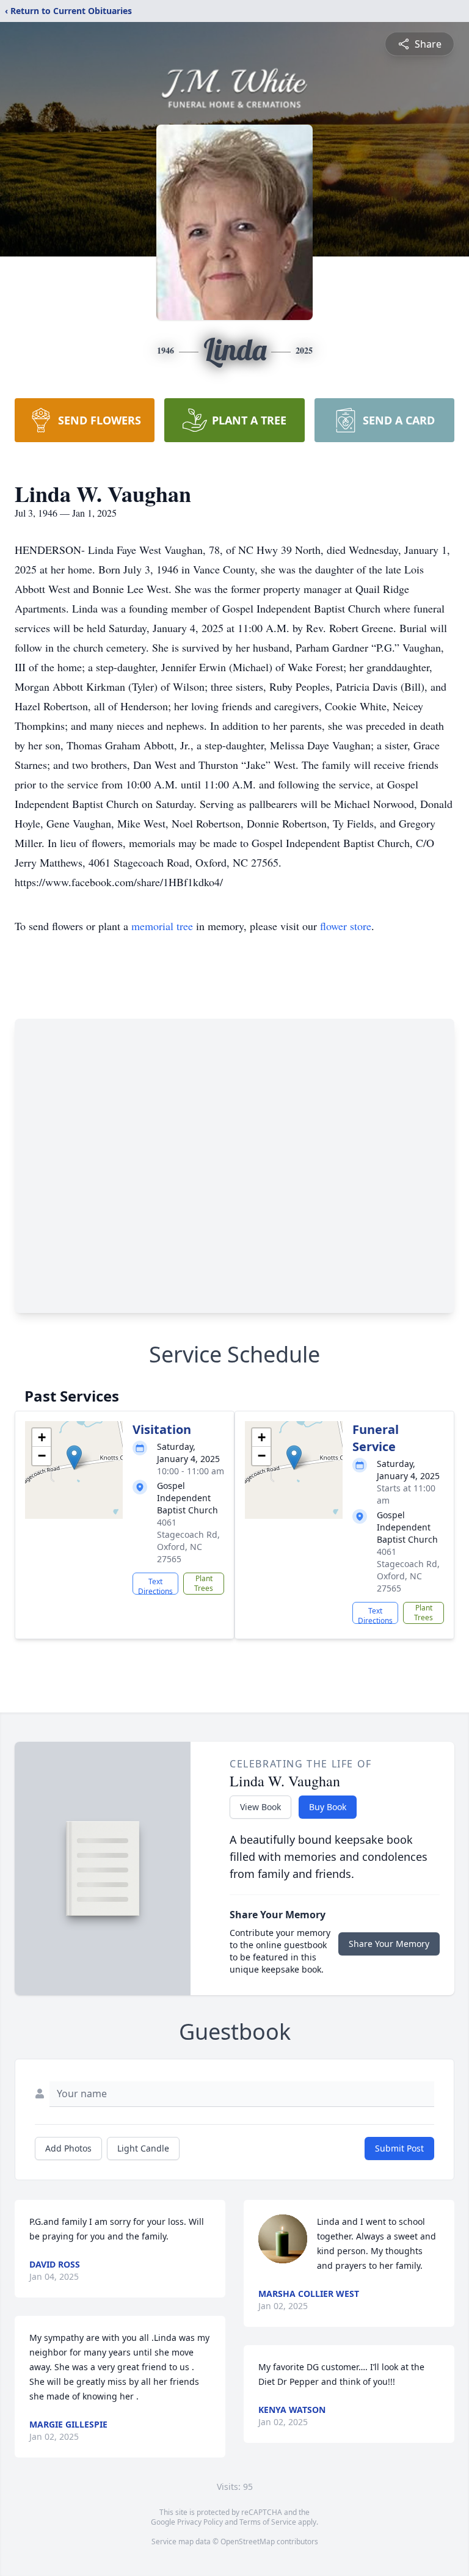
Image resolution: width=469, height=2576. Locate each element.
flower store (346, 926)
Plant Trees (204, 1583)
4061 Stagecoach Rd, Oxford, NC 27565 (188, 1541)
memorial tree (162, 926)
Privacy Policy (200, 2522)
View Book (260, 1807)
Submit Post (399, 2148)
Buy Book (328, 1807)
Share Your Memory (389, 1944)
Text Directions (155, 1585)
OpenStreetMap (248, 2541)
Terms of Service (268, 2522)
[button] (74, 1457)
